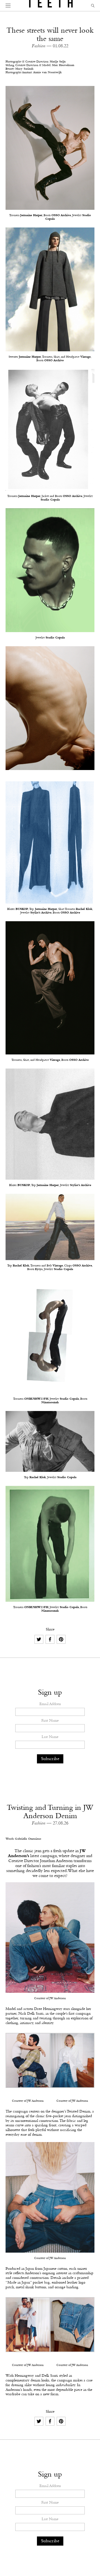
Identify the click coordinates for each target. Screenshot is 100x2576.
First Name (50, 1721)
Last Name (50, 1737)
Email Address (50, 1704)
